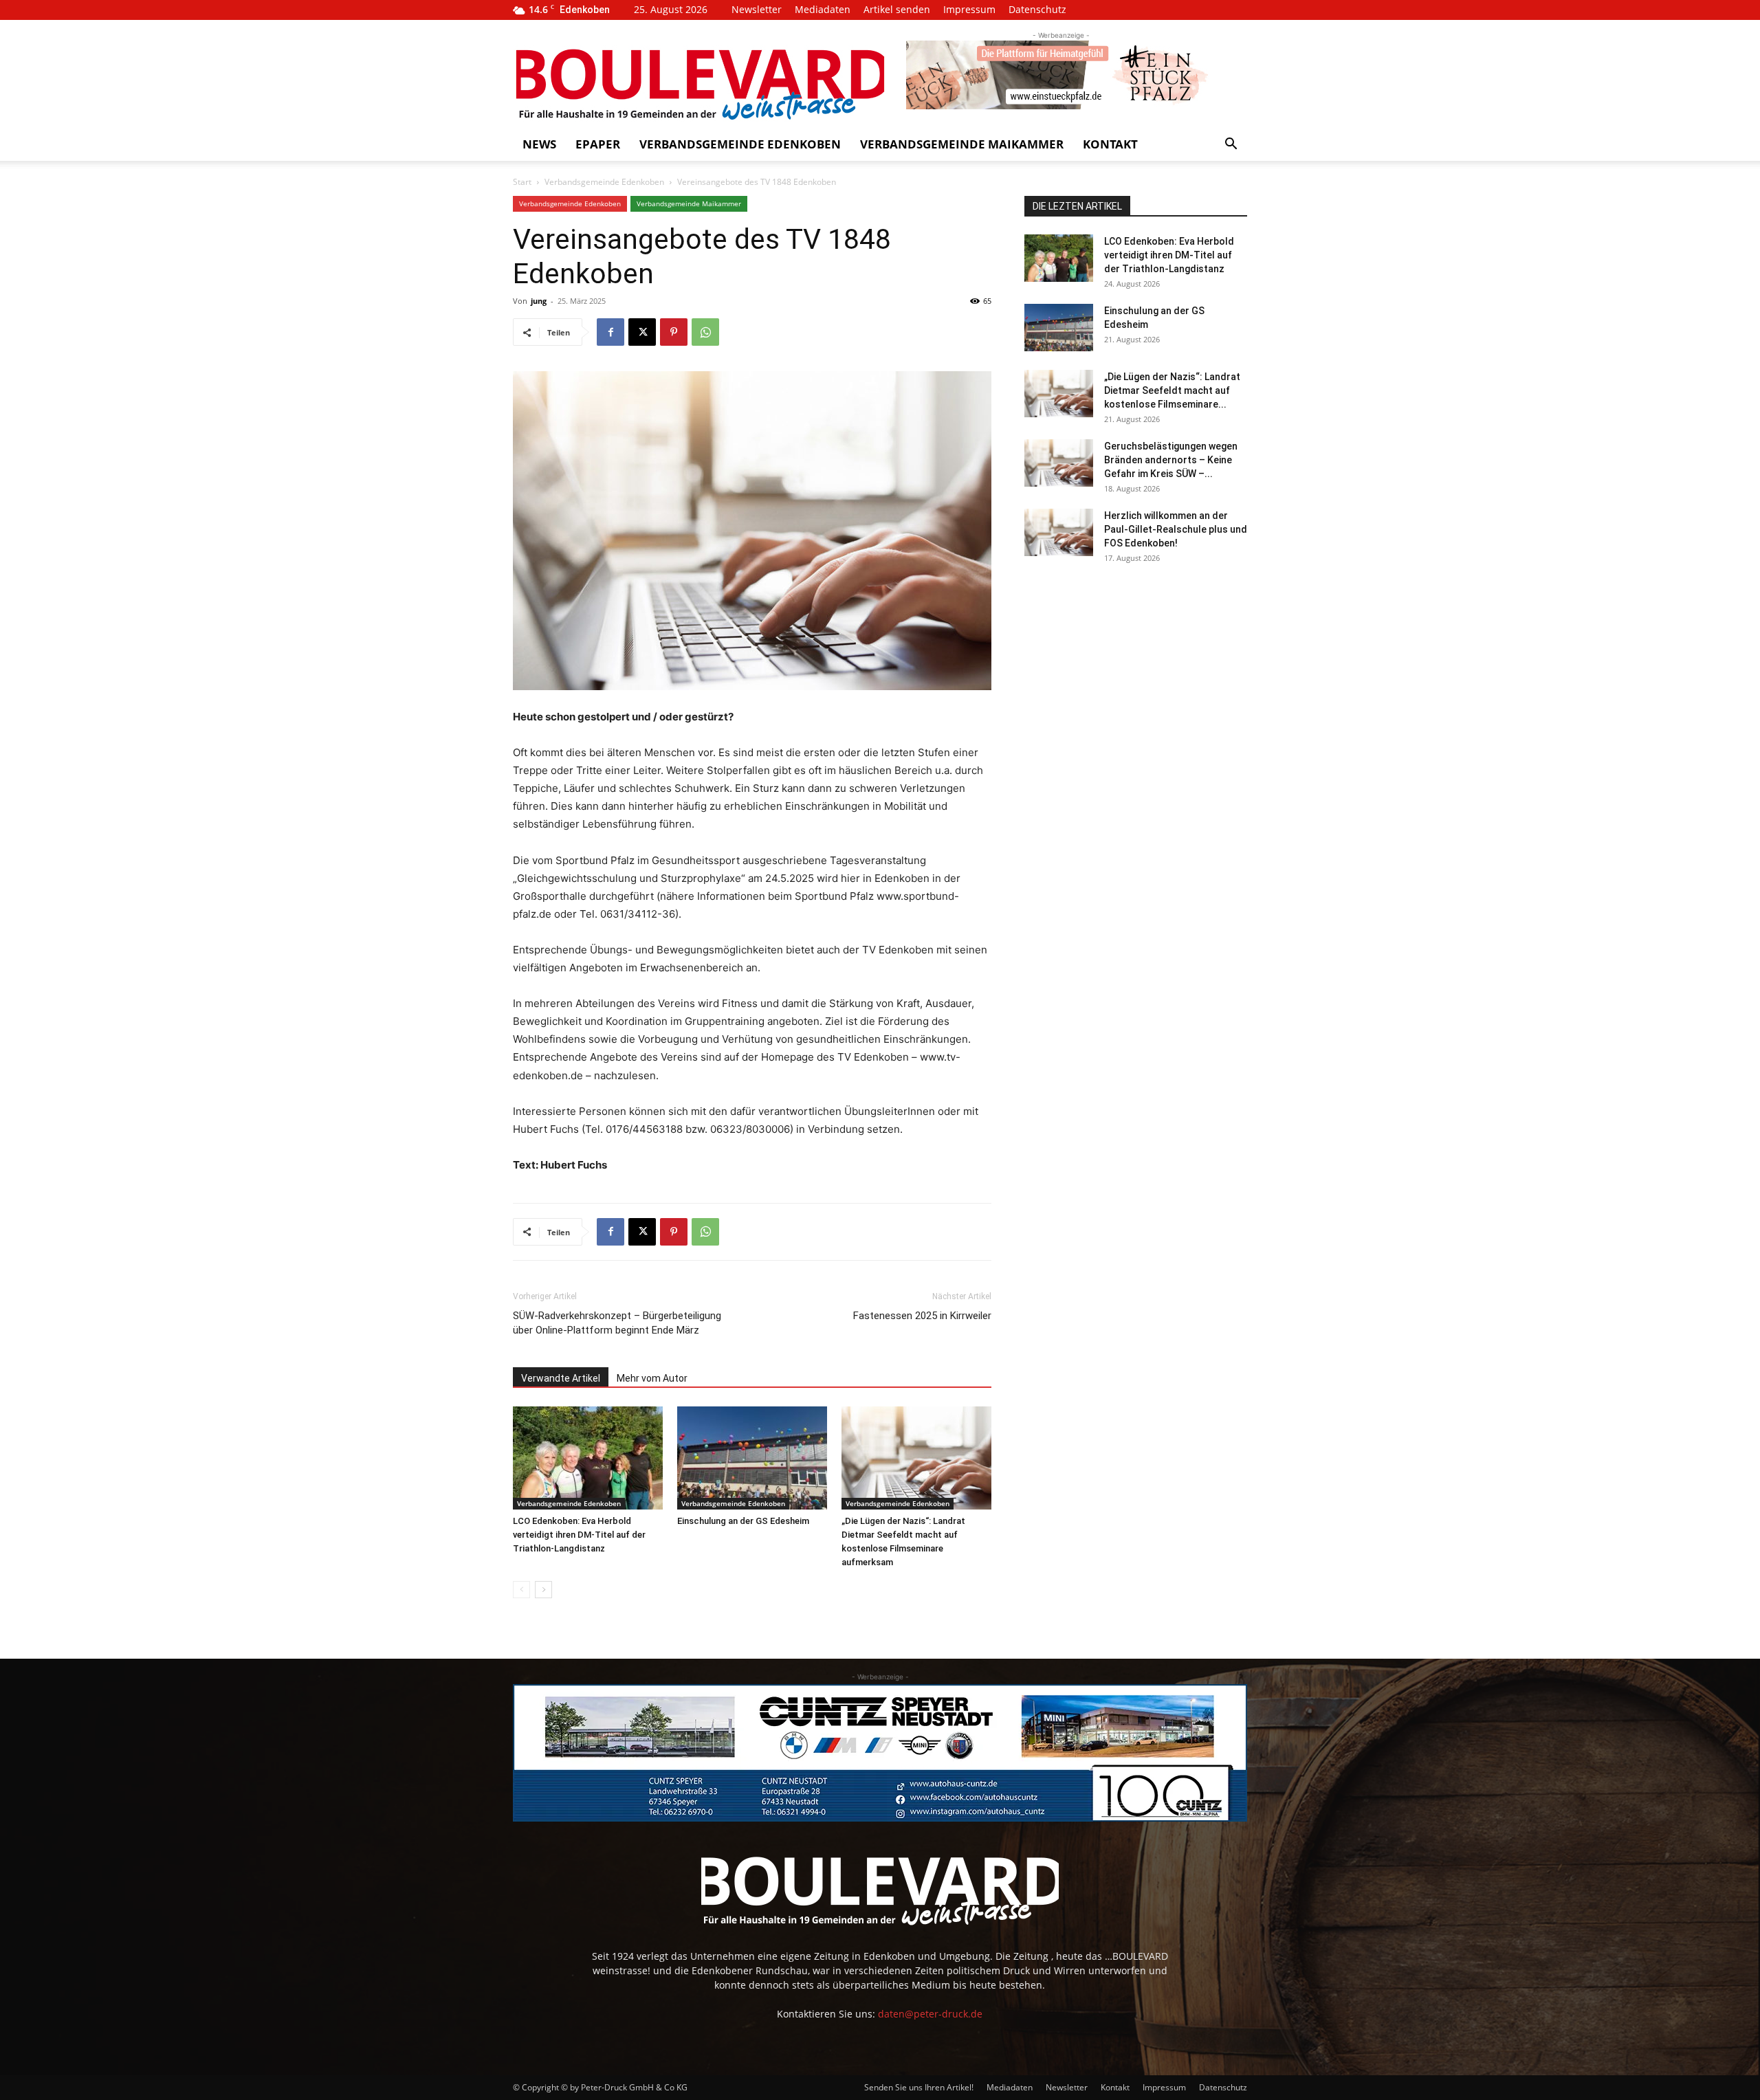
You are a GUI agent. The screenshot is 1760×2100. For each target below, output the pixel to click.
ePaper (598, 144)
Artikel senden (897, 9)
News (539, 144)
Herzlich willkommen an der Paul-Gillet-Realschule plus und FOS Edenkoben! (1176, 529)
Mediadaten (823, 9)
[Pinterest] (674, 332)
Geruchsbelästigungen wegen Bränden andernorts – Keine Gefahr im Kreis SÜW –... (1171, 460)
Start (522, 182)
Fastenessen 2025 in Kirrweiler (922, 1316)
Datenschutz (1037, 9)
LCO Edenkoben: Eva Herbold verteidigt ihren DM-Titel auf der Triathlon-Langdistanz (579, 1535)
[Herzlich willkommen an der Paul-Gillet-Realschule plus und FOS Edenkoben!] (1059, 532)
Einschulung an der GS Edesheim (743, 1521)
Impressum (969, 9)
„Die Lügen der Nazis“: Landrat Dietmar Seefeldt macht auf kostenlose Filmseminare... (1172, 390)
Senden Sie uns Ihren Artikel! (919, 2087)
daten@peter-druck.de (930, 2014)
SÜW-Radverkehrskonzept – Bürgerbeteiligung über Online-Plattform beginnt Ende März (617, 1323)
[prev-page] (521, 1590)
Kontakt (1110, 144)
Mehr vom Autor (652, 1378)
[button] (1231, 145)
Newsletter (757, 9)
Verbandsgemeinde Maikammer (962, 144)
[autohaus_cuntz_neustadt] (880, 1753)
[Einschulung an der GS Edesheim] (752, 1458)
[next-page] (543, 1590)
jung (539, 301)
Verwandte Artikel (561, 1378)
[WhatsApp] (705, 332)
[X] (642, 332)
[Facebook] (610, 332)
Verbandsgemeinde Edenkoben (740, 144)
